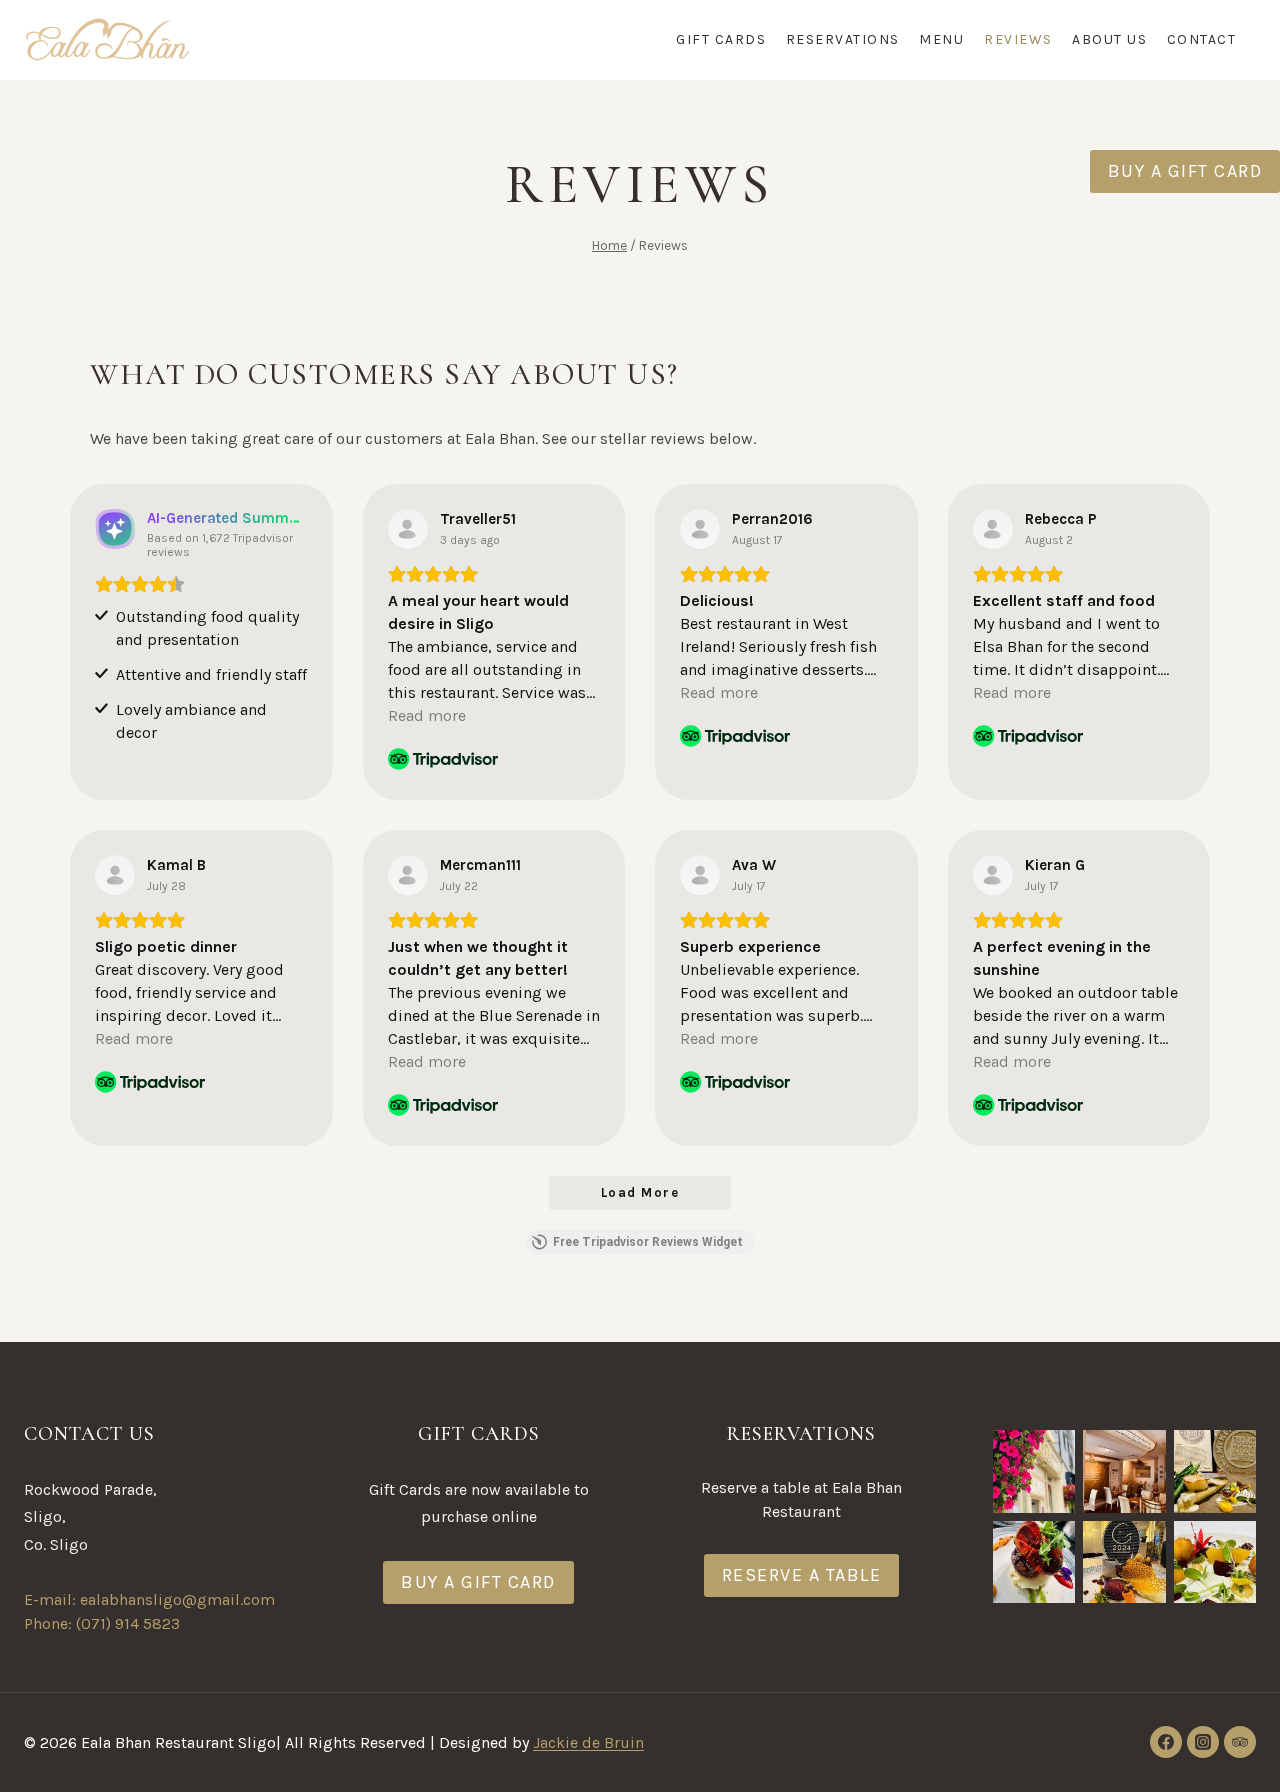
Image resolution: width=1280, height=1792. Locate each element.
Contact (1202, 39)
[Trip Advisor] (1240, 1742)
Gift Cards (721, 39)
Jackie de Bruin (588, 1742)
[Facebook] (1166, 1742)
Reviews (1018, 39)
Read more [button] (427, 715)
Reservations (843, 39)
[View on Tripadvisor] (408, 529)
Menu (941, 39)
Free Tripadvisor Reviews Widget (648, 1242)
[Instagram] (1203, 1742)
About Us (1109, 39)
